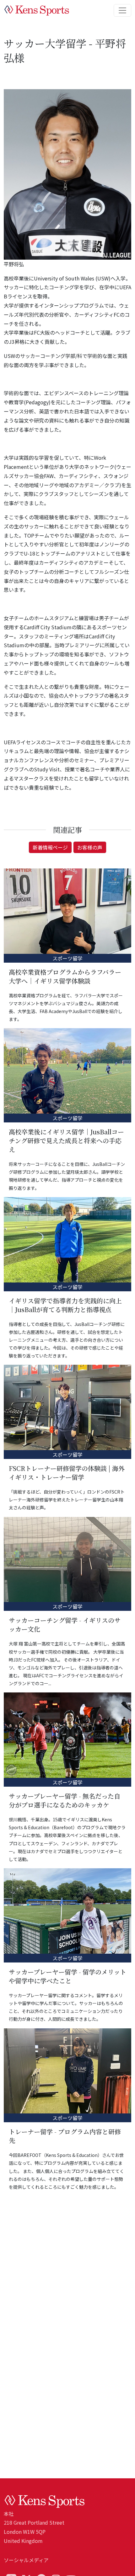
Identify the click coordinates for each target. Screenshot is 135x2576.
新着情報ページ (50, 847)
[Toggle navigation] (122, 10)
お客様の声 (90, 847)
